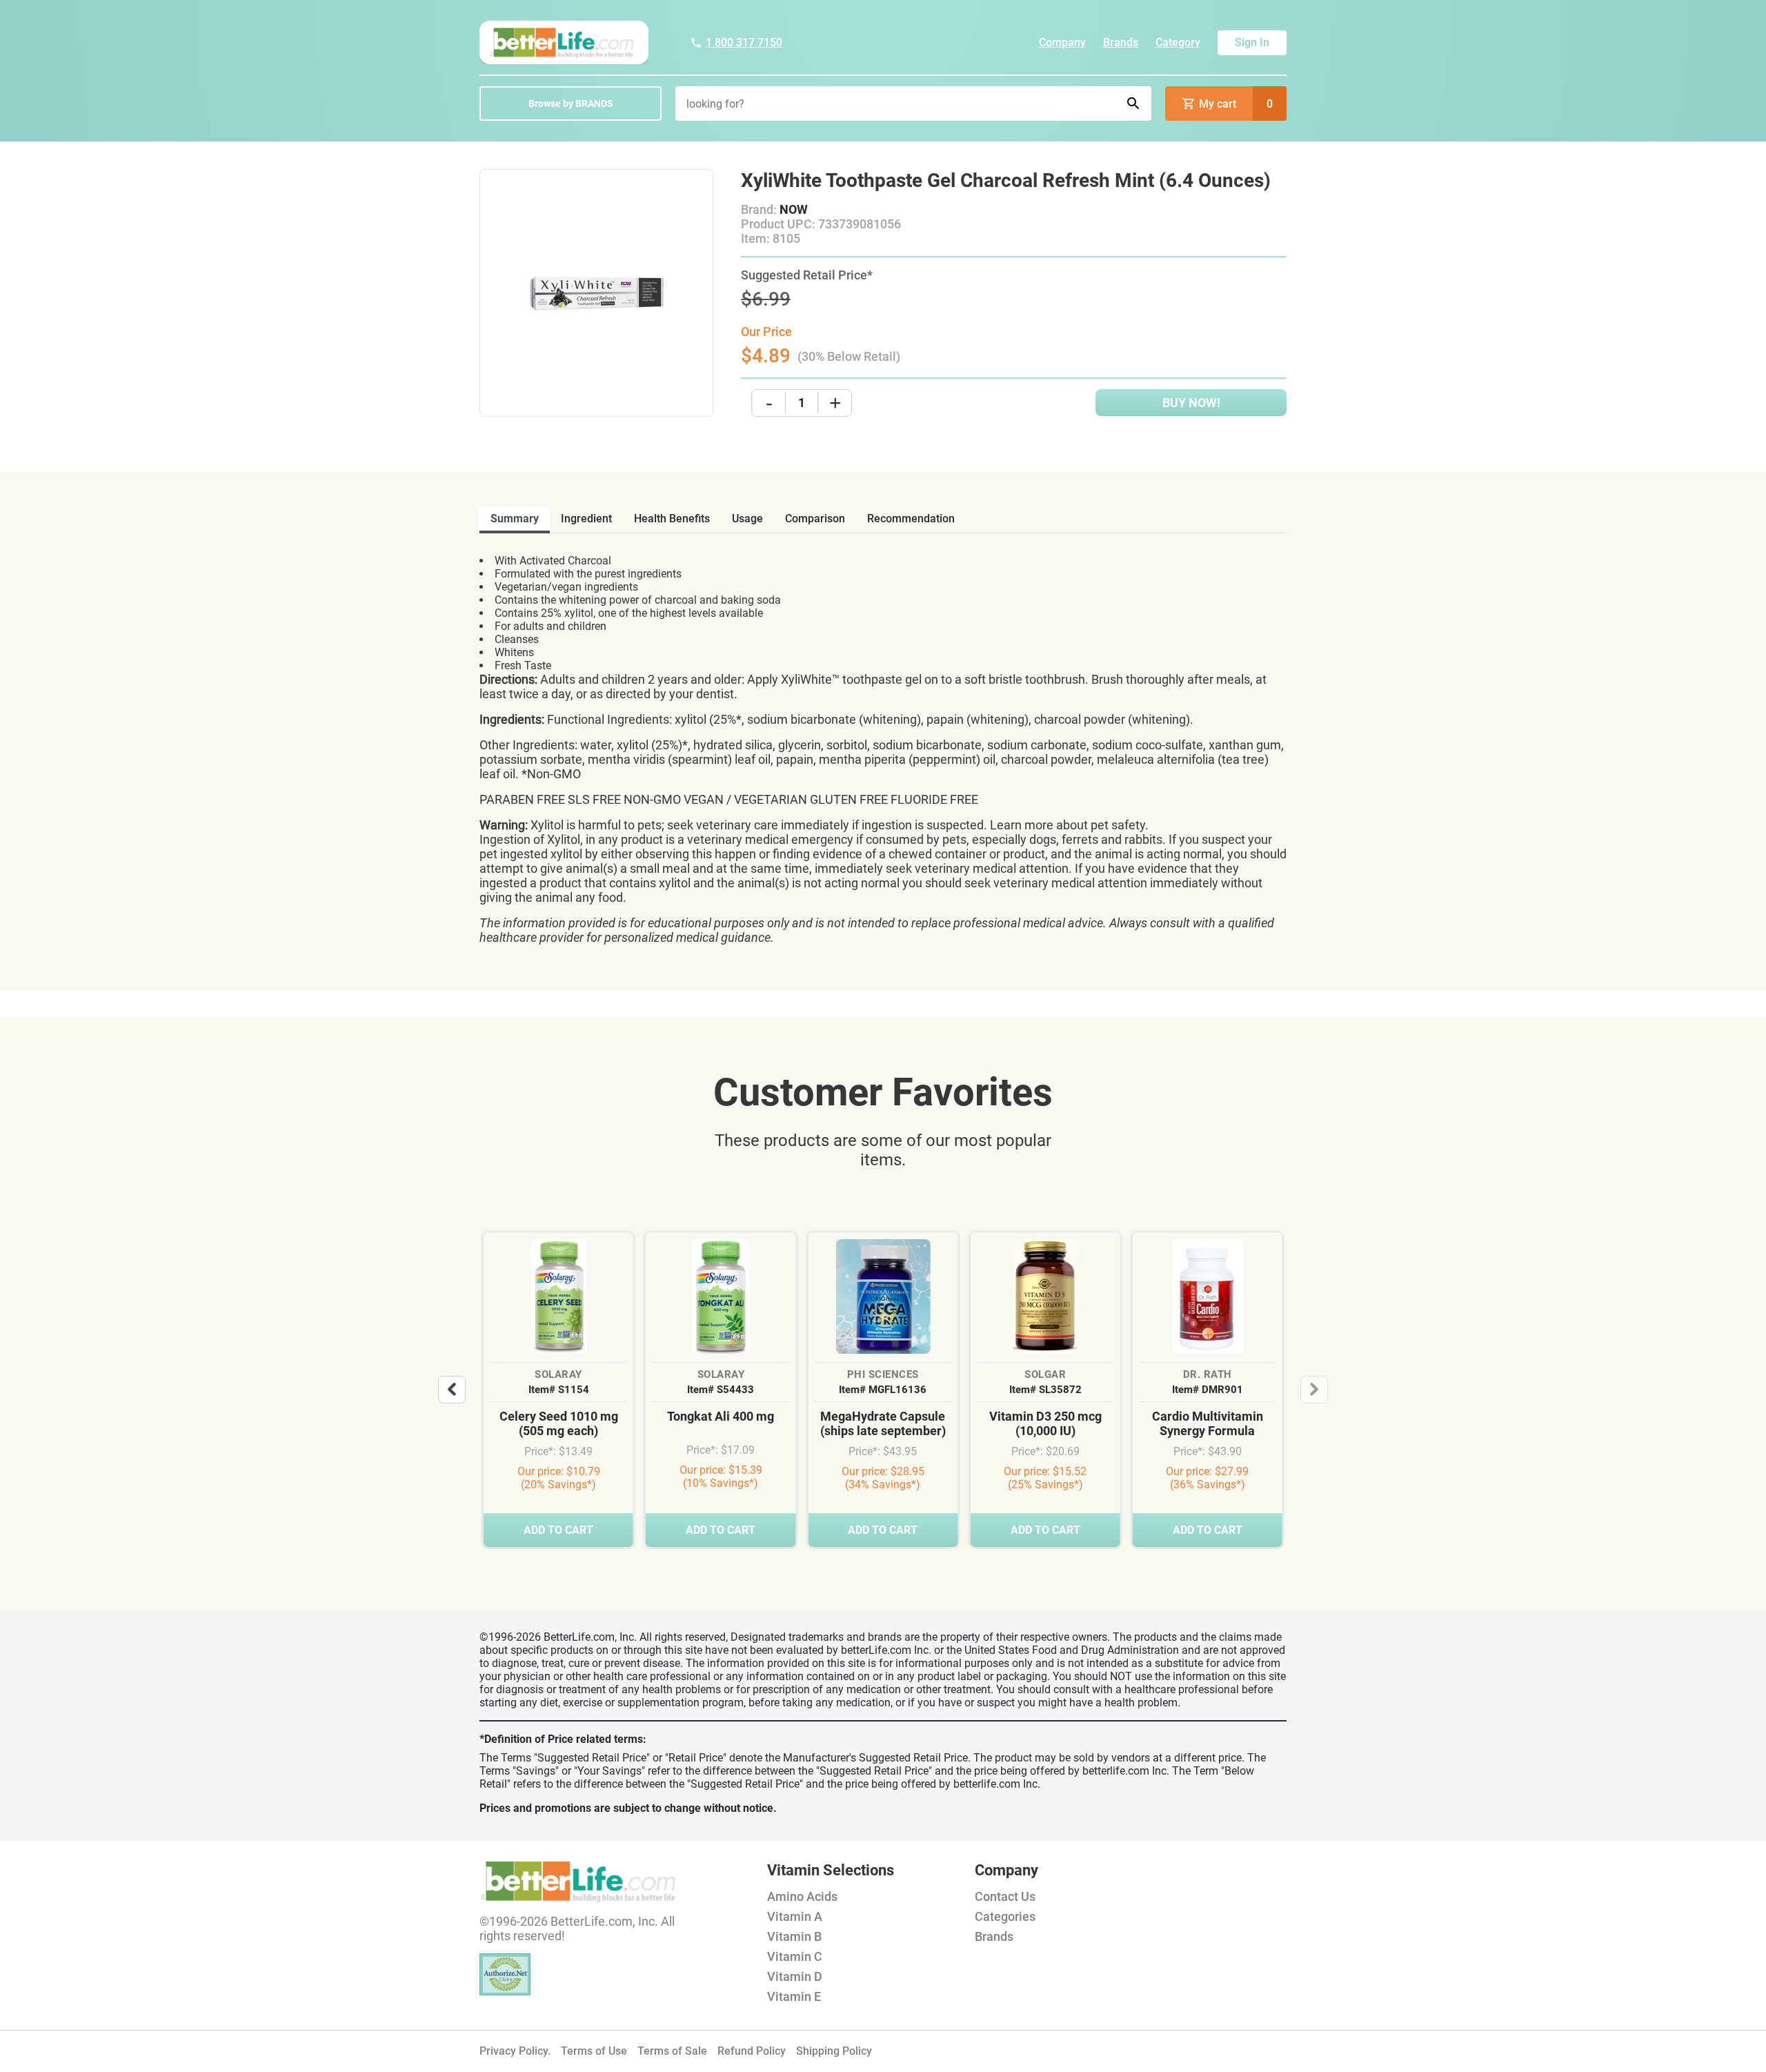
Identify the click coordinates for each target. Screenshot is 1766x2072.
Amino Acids (802, 1896)
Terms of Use (594, 2051)
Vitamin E (794, 1996)
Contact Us (1005, 1896)
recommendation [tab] (911, 519)
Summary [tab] (515, 519)
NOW (794, 209)
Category (1178, 42)
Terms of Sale (672, 2051)
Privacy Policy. (515, 2051)
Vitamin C (795, 1956)
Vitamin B (794, 1936)
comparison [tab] (815, 519)
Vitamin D (795, 1976)
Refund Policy (752, 2051)
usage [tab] (747, 519)
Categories (1005, 1916)
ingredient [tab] (586, 519)
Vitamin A (795, 1916)
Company (1062, 42)
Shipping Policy (834, 2051)
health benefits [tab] (672, 519)
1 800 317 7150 (744, 42)
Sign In (1252, 42)
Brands (1121, 42)
